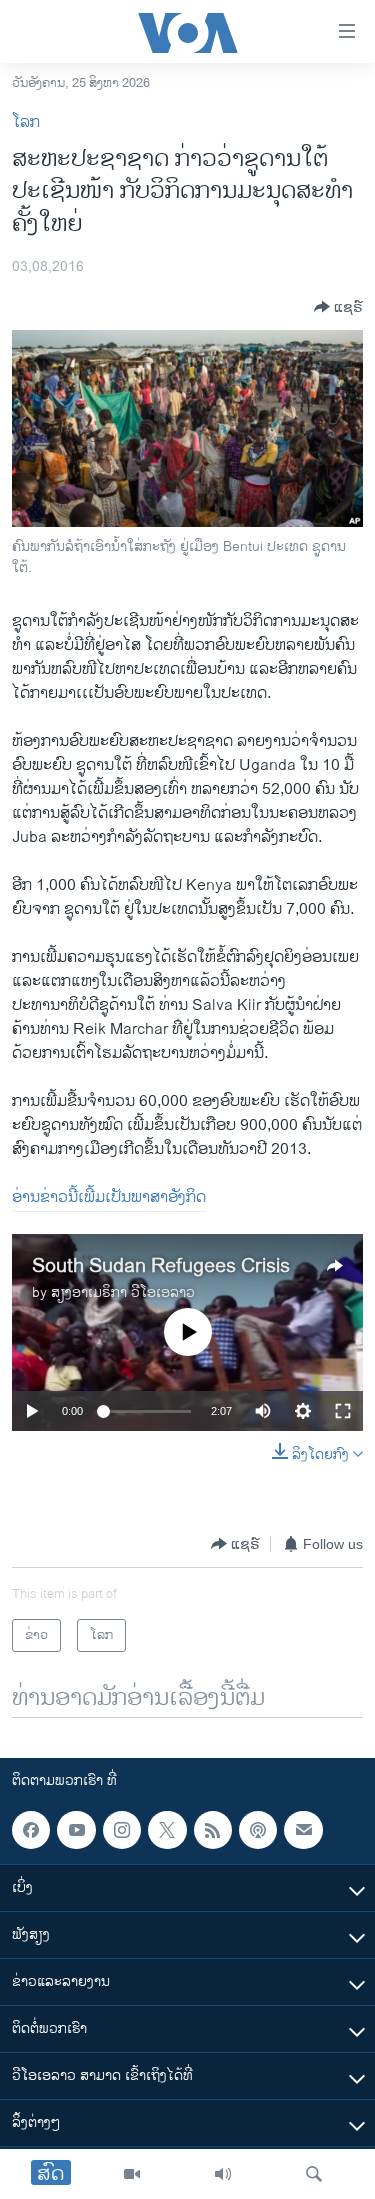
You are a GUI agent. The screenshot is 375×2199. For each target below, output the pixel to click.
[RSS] (213, 1830)
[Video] (132, 2174)
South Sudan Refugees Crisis (161, 1266)
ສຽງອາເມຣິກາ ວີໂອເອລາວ (123, 1292)
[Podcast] (258, 1830)
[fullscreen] (343, 1411)
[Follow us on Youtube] (76, 1830)
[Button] (338, 307)
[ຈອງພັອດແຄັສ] (303, 1830)
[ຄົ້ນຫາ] (314, 2174)
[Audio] (223, 2174)
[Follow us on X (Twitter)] (167, 1830)
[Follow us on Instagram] (122, 1830)
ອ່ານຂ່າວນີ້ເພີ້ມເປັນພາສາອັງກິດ (109, 1197)
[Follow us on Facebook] (31, 1830)
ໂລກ (26, 122)
